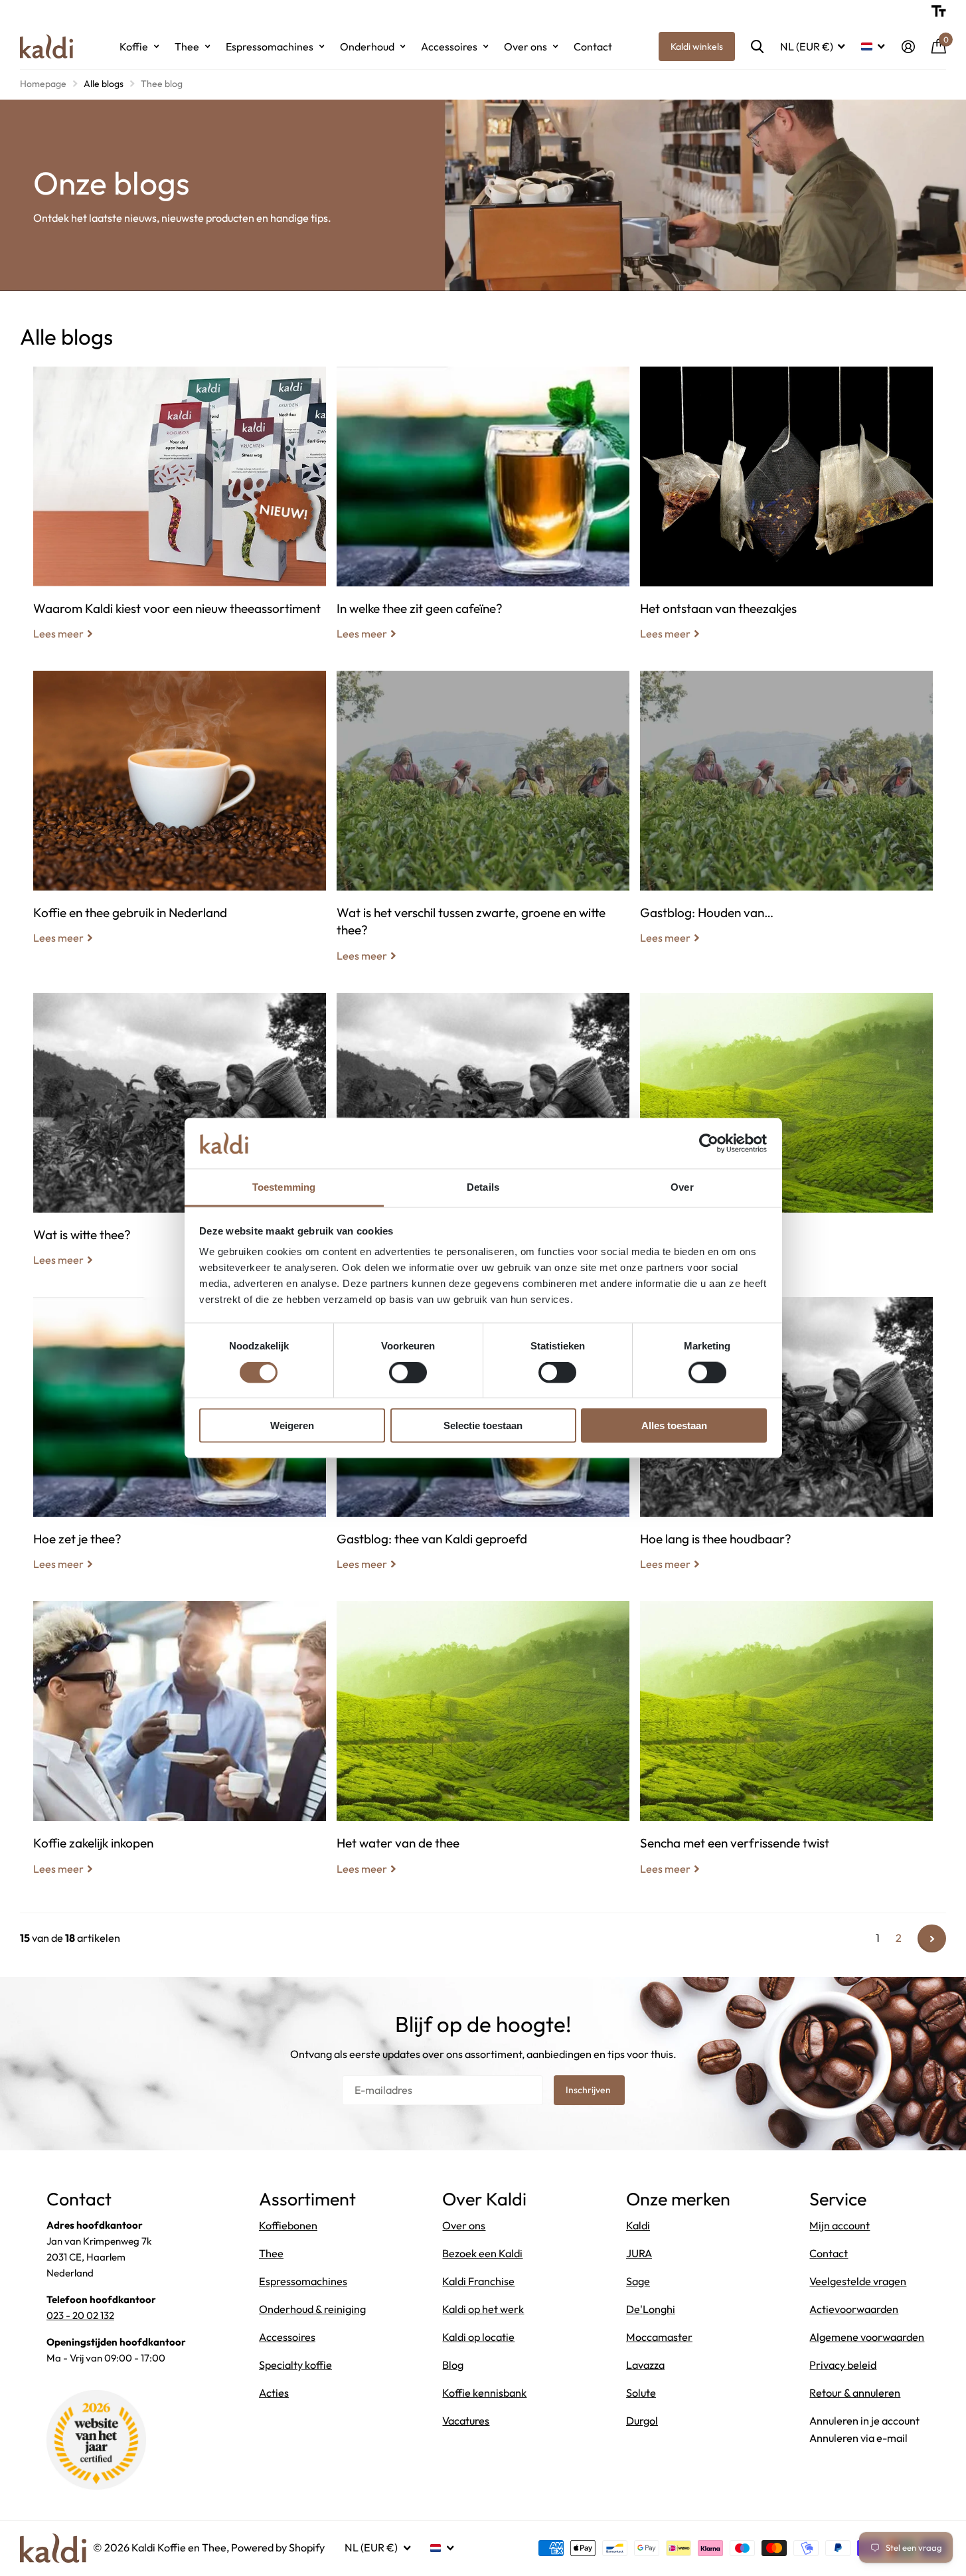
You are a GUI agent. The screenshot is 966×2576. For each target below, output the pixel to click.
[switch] (408, 1372)
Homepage (43, 84)
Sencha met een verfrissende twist (786, 1748)
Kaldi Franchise (478, 2281)
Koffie (134, 46)
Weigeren (292, 1425)
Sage (638, 2281)
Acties (274, 2393)
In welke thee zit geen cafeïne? (483, 513)
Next (932, 1939)
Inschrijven (589, 2090)
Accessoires (449, 46)
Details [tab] (483, 1187)
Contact (593, 46)
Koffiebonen (288, 2225)
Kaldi (638, 2225)
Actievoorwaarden (854, 2309)
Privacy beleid (843, 2365)
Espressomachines (270, 46)
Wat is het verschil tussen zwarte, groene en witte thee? (483, 826)
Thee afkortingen (786, 1140)
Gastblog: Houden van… (786, 817)
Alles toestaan (674, 1425)
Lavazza (645, 2365)
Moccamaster (659, 2337)
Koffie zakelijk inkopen (180, 1748)
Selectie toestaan (483, 1425)
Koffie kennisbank (484, 2393)
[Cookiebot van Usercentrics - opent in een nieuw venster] (709, 1143)
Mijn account (840, 2225)
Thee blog (162, 84)
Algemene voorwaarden (867, 2337)
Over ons (525, 46)
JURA (639, 2253)
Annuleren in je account (864, 2421)
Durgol (642, 2421)
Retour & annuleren (855, 2393)
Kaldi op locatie (478, 2337)
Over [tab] (682, 1187)
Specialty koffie (295, 2365)
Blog (453, 2365)
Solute (641, 2393)
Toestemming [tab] (284, 1187)
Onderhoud (367, 46)
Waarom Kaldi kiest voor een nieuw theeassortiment (180, 513)
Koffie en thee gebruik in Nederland (180, 817)
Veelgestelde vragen (858, 2281)
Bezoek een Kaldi (482, 2253)
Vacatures (466, 2421)
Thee (187, 46)
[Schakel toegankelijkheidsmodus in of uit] (939, 11)
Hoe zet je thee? (180, 1444)
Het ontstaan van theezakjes (786, 513)
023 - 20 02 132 (80, 2315)
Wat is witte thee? (180, 1140)
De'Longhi (651, 2309)
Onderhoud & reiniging (312, 2309)
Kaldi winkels (697, 46)
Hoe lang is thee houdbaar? (786, 1444)
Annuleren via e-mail (858, 2438)
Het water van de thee (483, 1748)
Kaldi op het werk (483, 2309)
